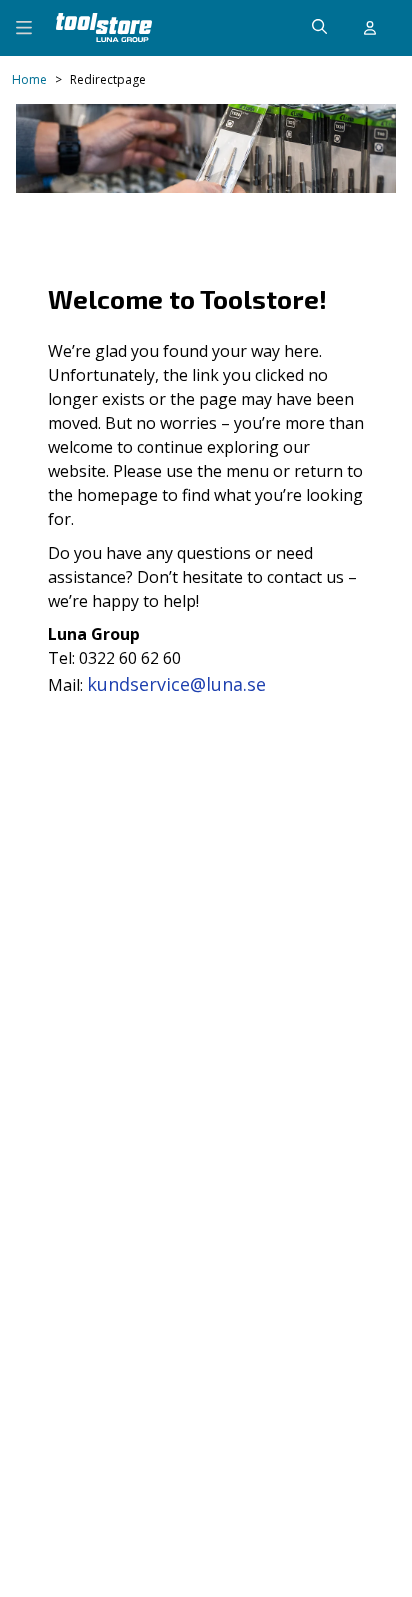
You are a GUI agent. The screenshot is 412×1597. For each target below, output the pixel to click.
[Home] (104, 27)
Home (29, 80)
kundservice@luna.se (176, 684)
